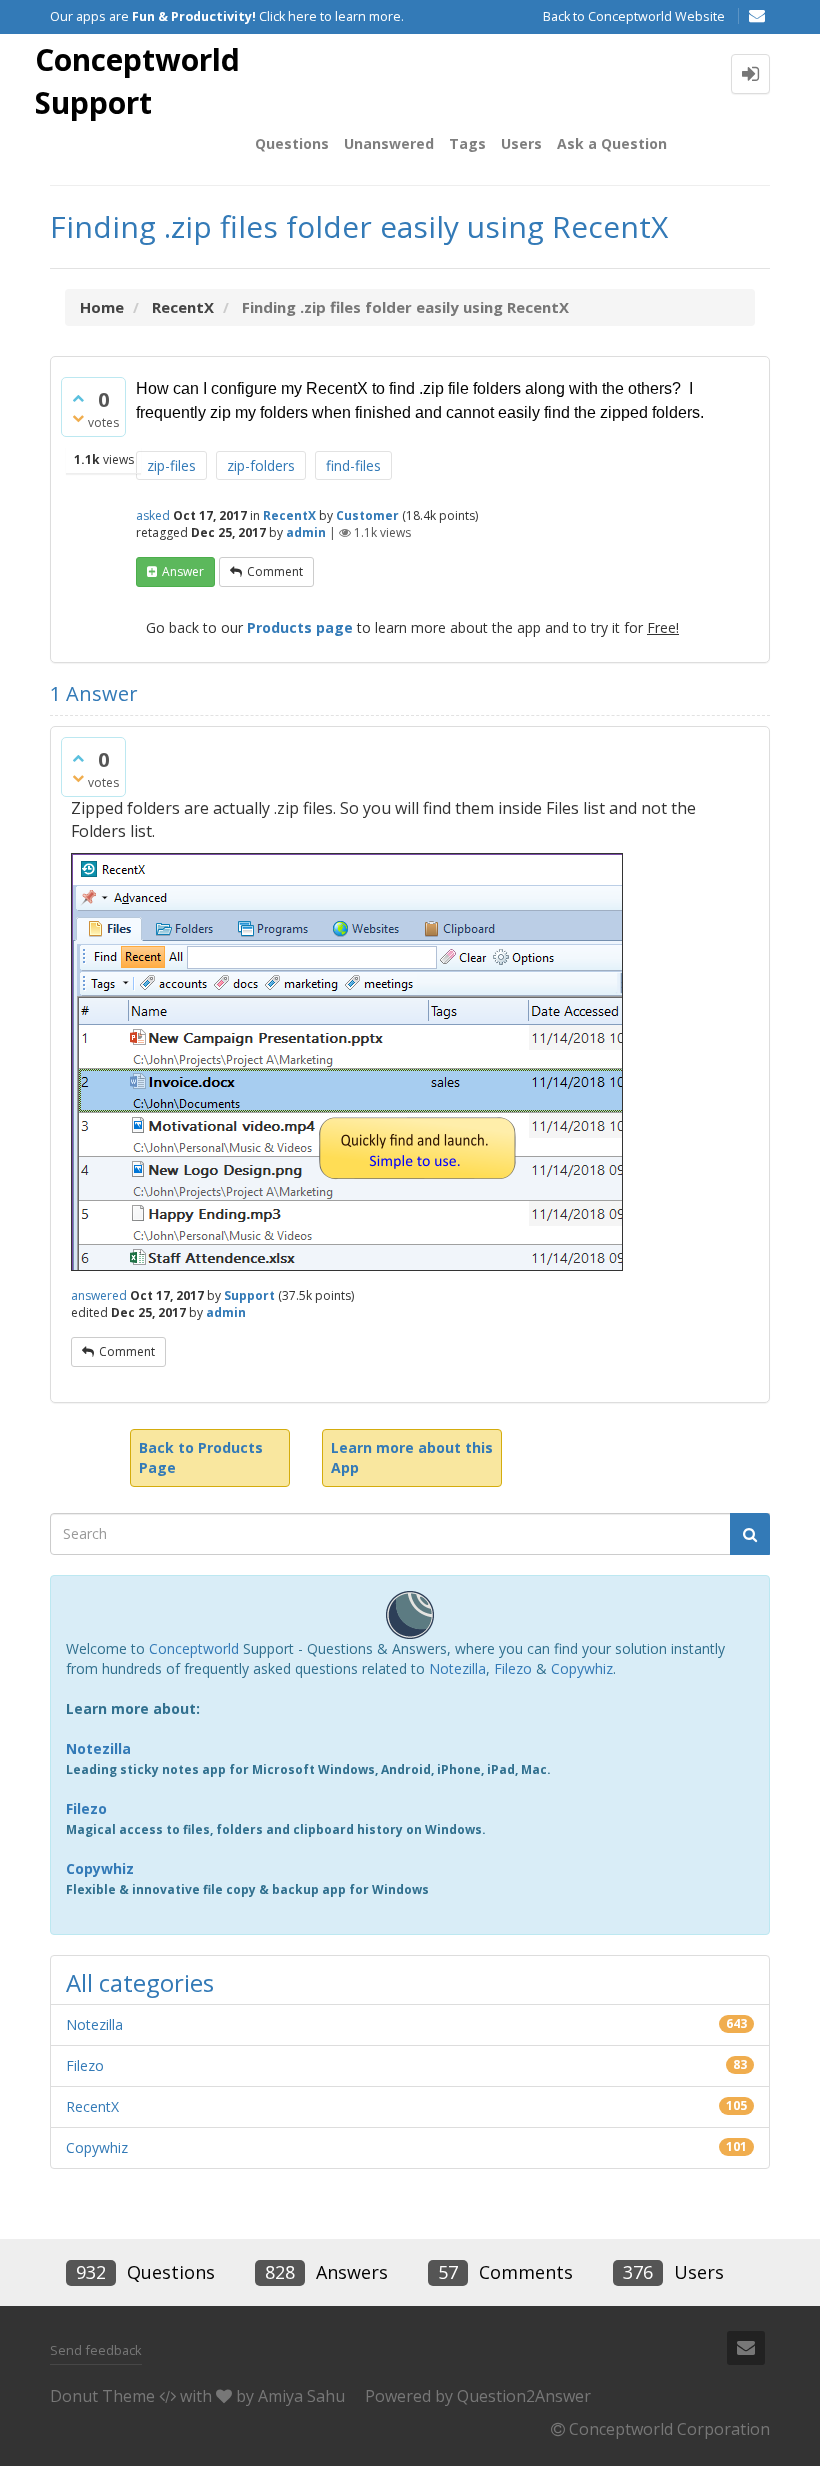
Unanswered (389, 143)
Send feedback (96, 2350)
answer (183, 571)
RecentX (289, 515)
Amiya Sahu (301, 2396)
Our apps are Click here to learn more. (227, 16)
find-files (353, 465)
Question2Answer (524, 2396)
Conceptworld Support (137, 81)
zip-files (171, 465)
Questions (292, 143)
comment (275, 571)
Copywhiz (582, 1668)
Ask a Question (612, 143)
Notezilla (457, 1668)
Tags (467, 143)
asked (153, 515)
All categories (140, 1982)
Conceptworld (194, 1648)
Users (521, 143)
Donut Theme (102, 2396)
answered (99, 1295)
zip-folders (261, 465)
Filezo (513, 1668)
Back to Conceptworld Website (634, 16)
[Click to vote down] (78, 418)
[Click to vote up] (78, 398)
